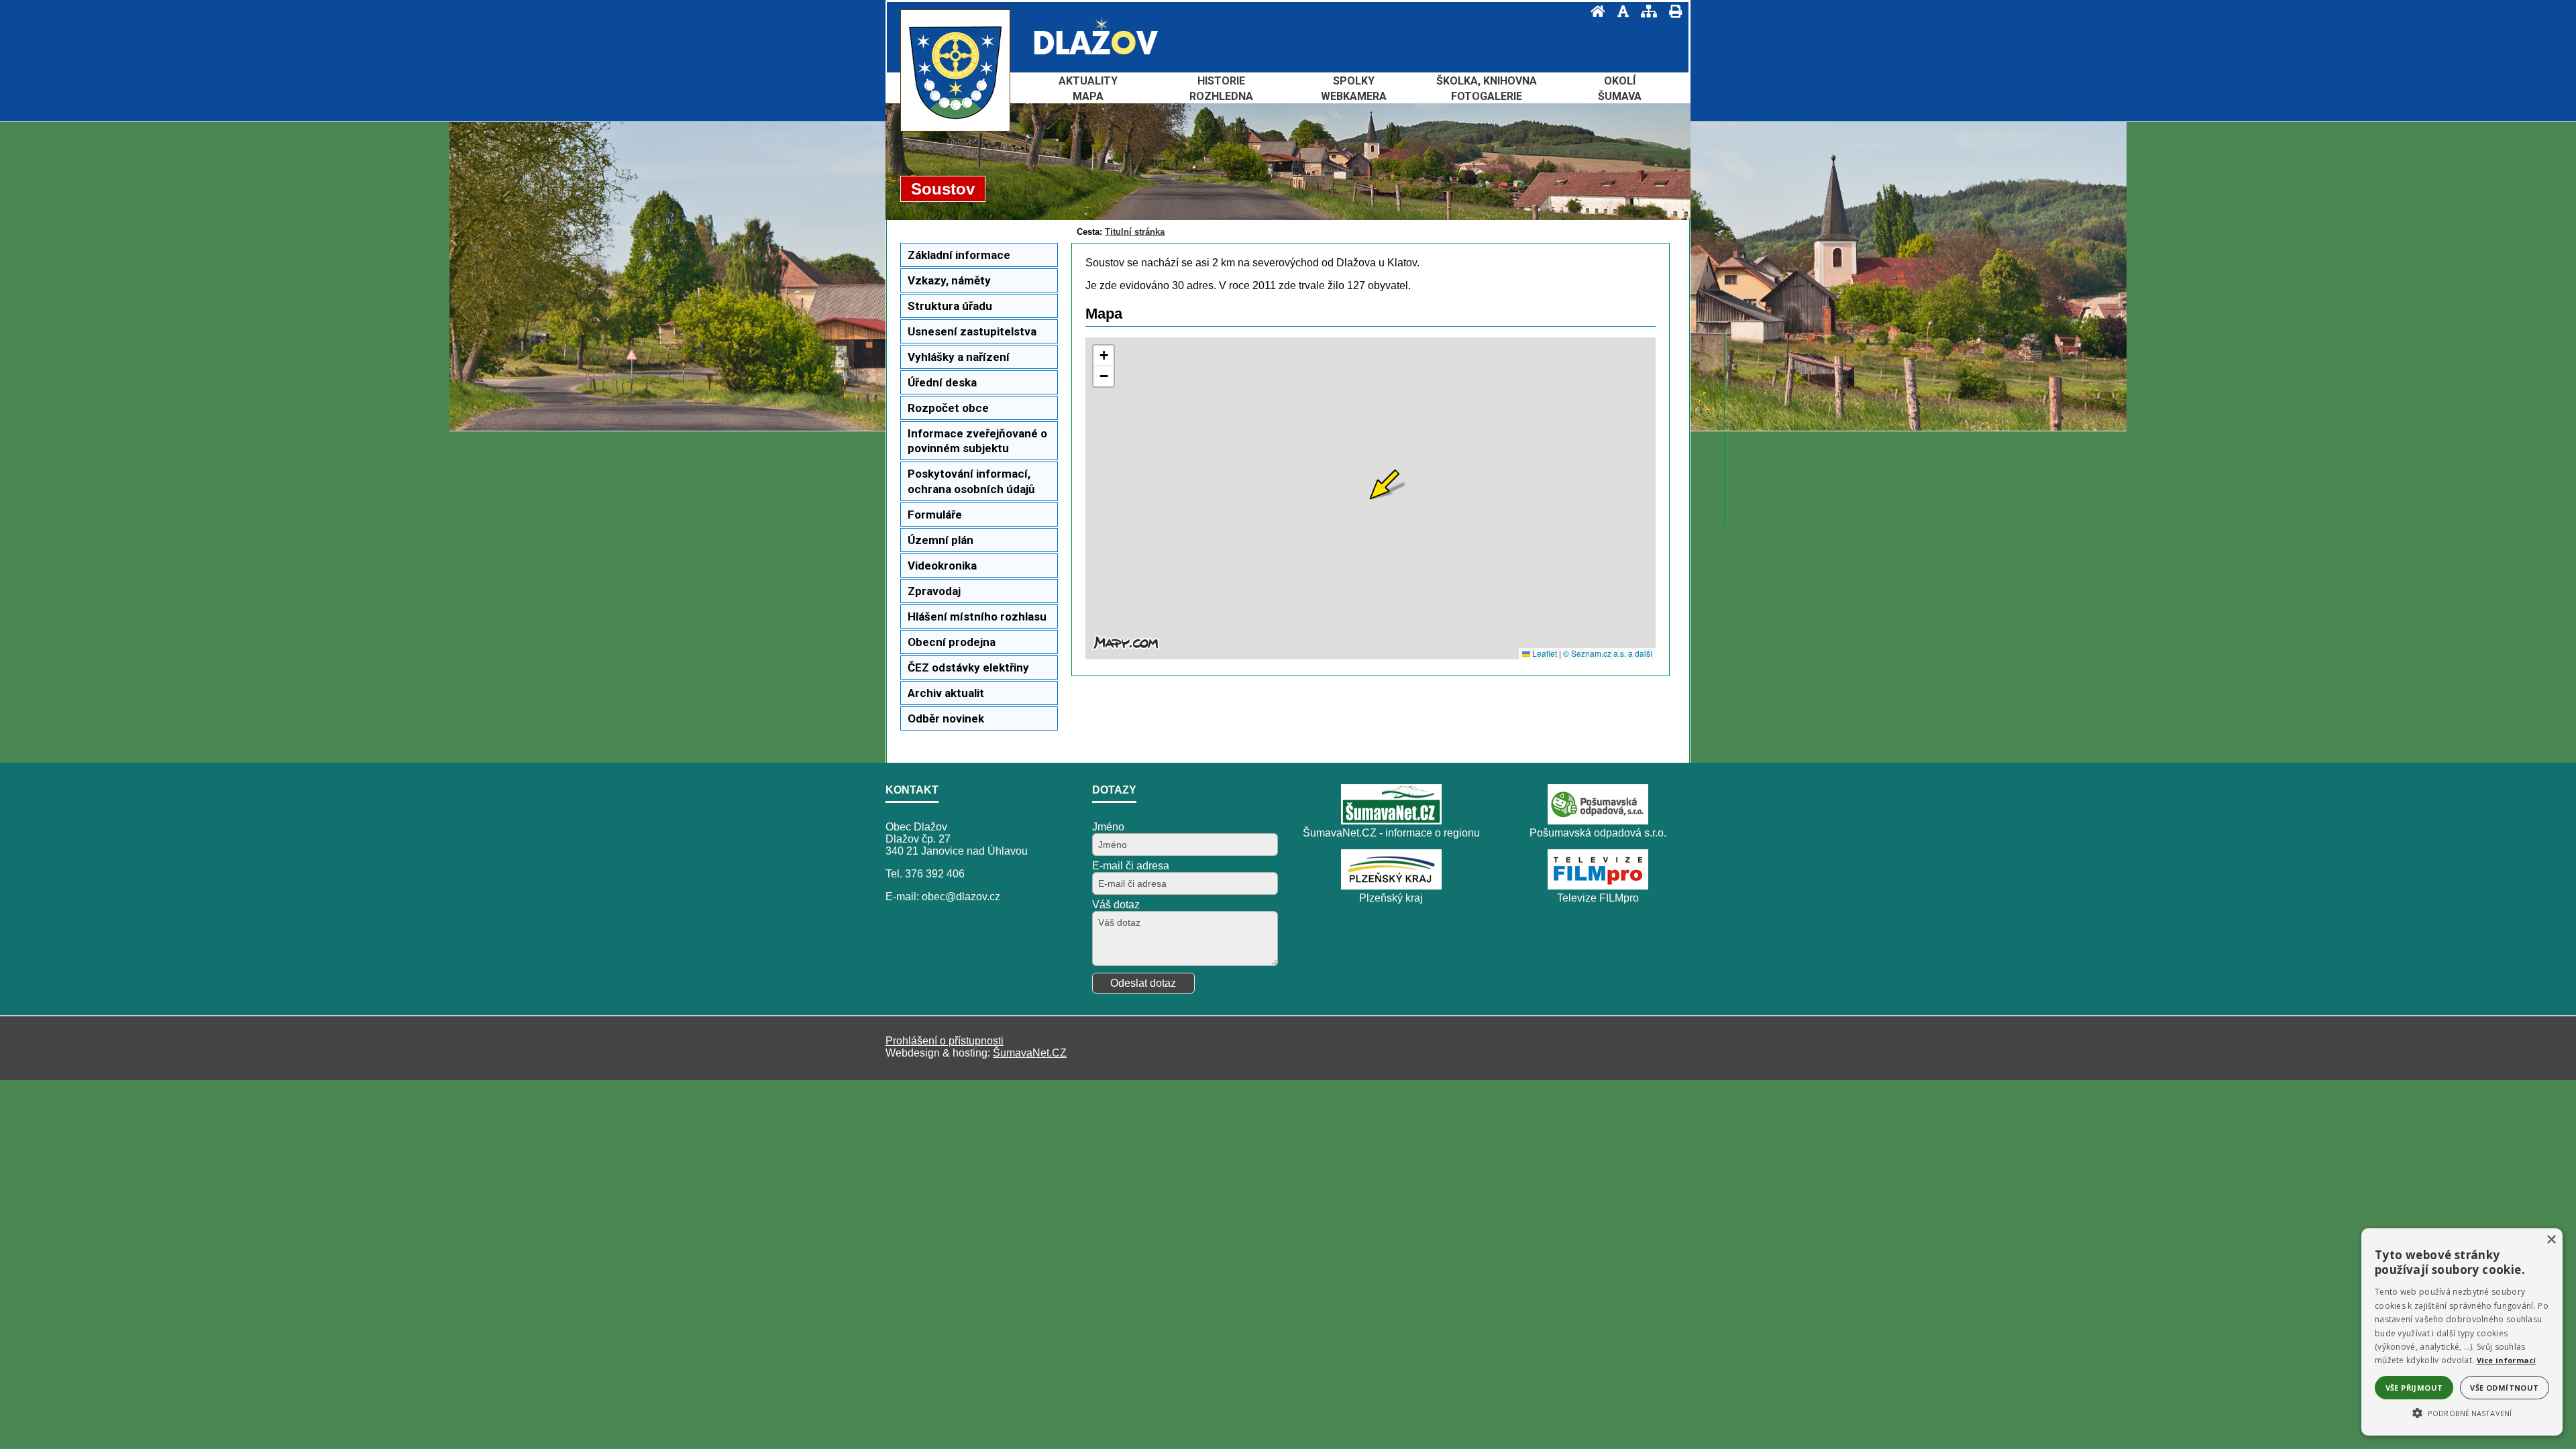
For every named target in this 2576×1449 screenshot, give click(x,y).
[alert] (2462, 1332)
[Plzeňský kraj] (1391, 886)
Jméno (1108, 827)
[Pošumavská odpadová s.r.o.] (1598, 821)
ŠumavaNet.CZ (1030, 1053)
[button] (2462, 1412)
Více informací (2507, 1360)
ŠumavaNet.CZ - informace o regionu (1391, 833)
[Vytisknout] (1671, 11)
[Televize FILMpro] (1598, 886)
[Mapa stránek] (1645, 11)
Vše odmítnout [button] (2504, 1388)
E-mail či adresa (1131, 866)
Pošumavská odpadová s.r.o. (1598, 833)
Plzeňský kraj (1391, 898)
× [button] (2551, 1240)
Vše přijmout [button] (2414, 1388)
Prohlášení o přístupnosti (945, 1041)
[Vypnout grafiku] (1619, 11)
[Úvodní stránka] (1594, 11)
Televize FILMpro (1598, 898)
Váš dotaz (1116, 905)
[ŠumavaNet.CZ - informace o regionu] (1391, 821)
